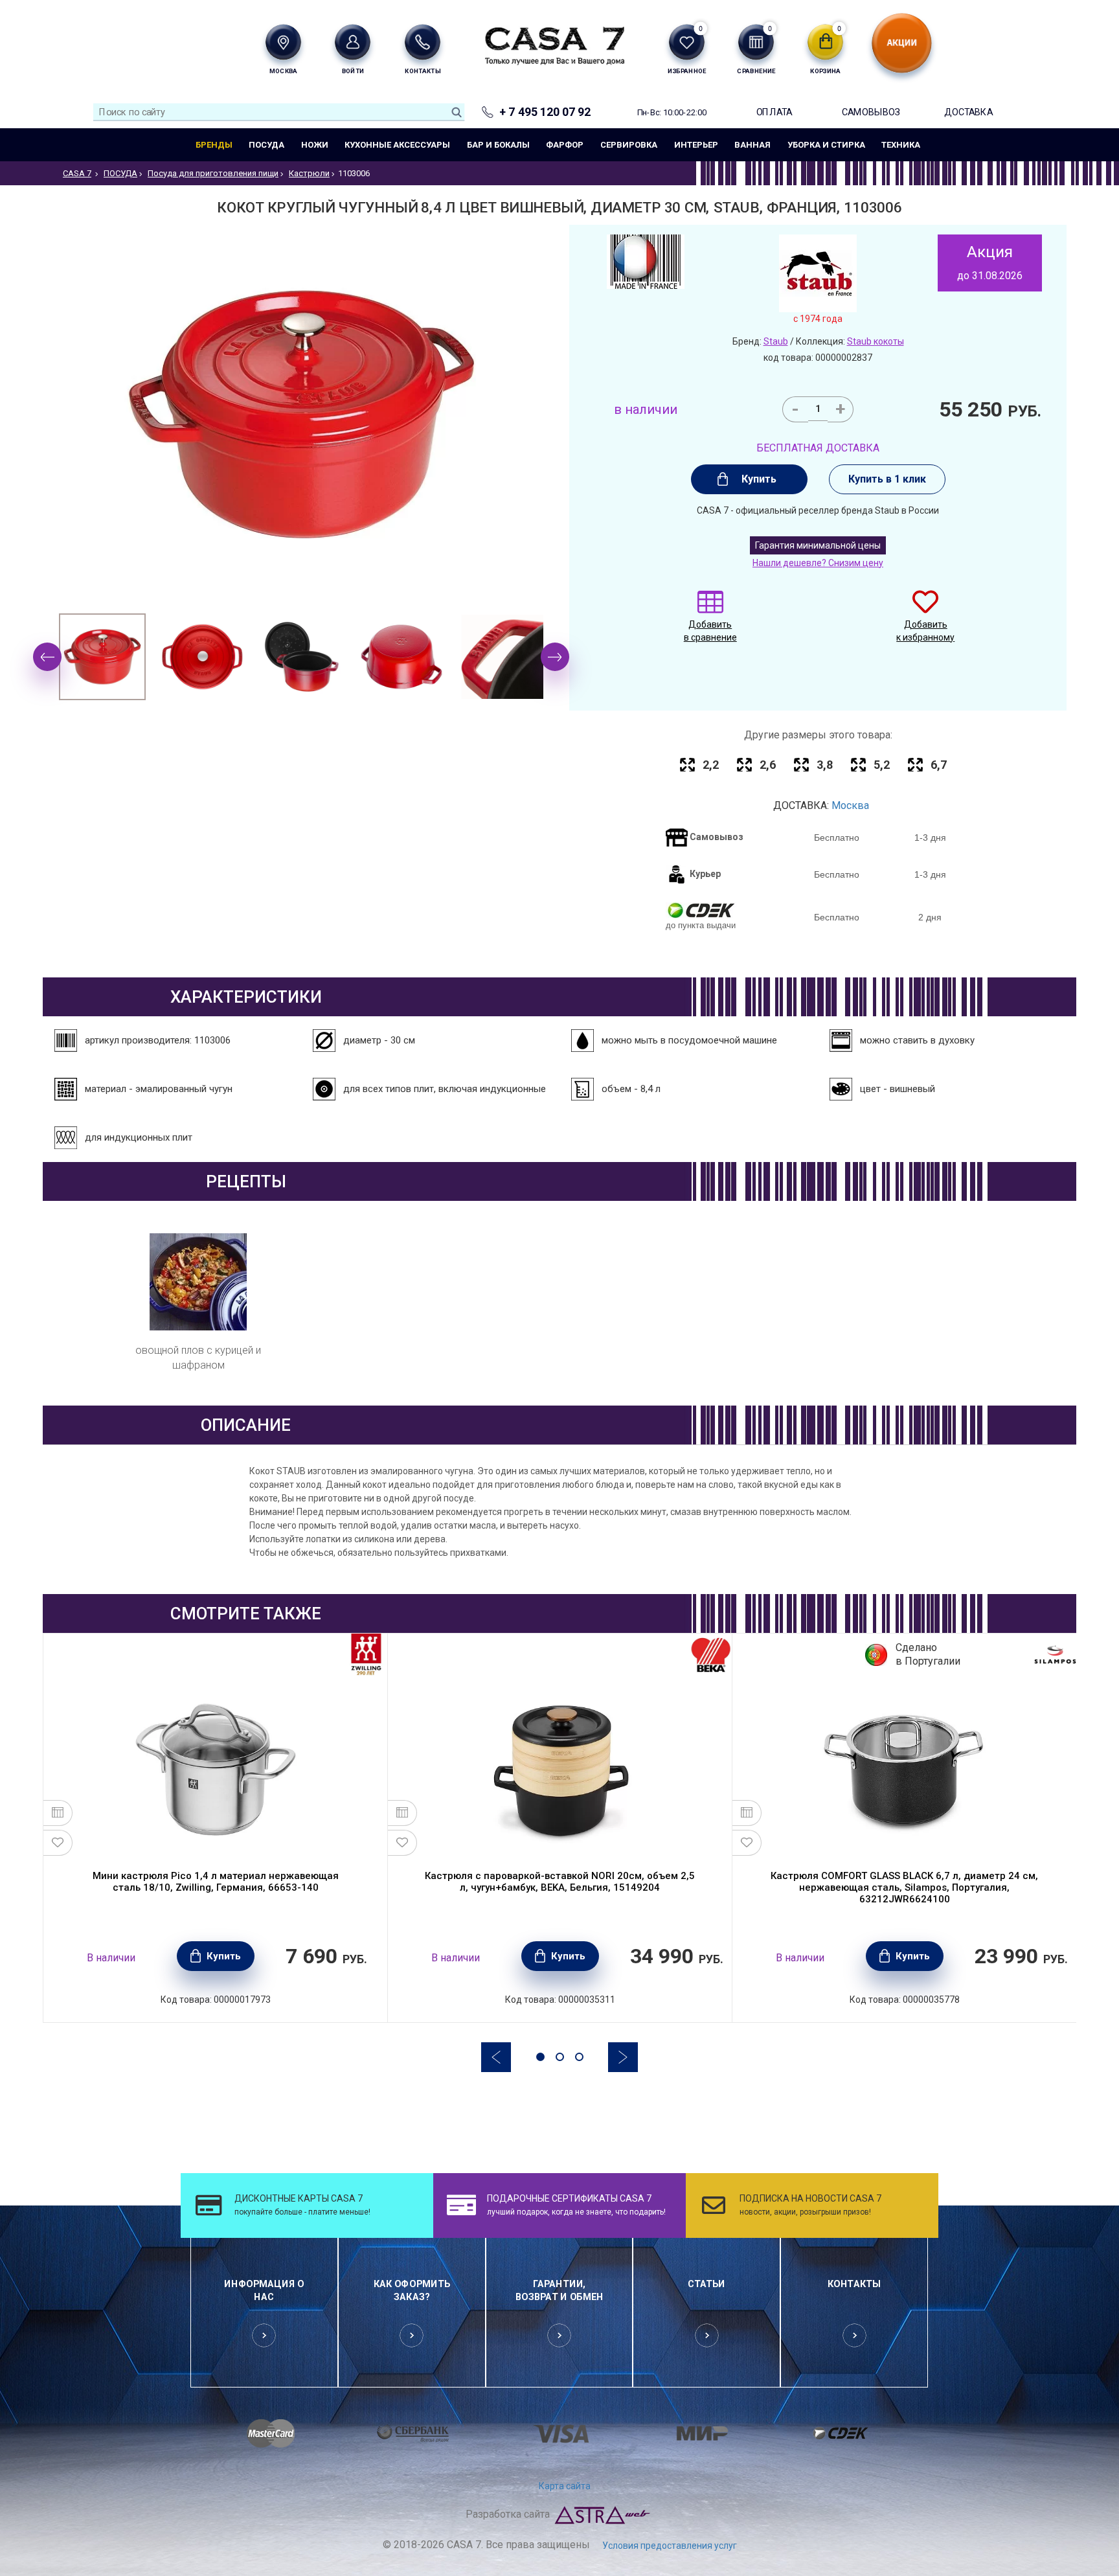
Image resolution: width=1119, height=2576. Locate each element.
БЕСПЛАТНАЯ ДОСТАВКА (818, 448)
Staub (776, 341)
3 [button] (579, 2057)
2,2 (711, 765)
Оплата (774, 112)
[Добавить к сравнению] (58, 1813)
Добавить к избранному (925, 631)
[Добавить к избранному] (58, 1843)
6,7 (939, 765)
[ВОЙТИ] (353, 42)
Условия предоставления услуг (670, 2546)
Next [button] (555, 657)
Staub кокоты (876, 341)
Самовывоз (871, 112)
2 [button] (560, 2057)
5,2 (882, 765)
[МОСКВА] (283, 42)
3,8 (825, 765)
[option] (102, 657)
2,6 (768, 765)
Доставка (968, 112)
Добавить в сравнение (710, 631)
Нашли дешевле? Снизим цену (818, 563)
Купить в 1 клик (887, 479)
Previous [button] (47, 657)
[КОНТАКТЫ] (423, 42)
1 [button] (540, 2057)
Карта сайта (565, 2486)
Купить (759, 479)
